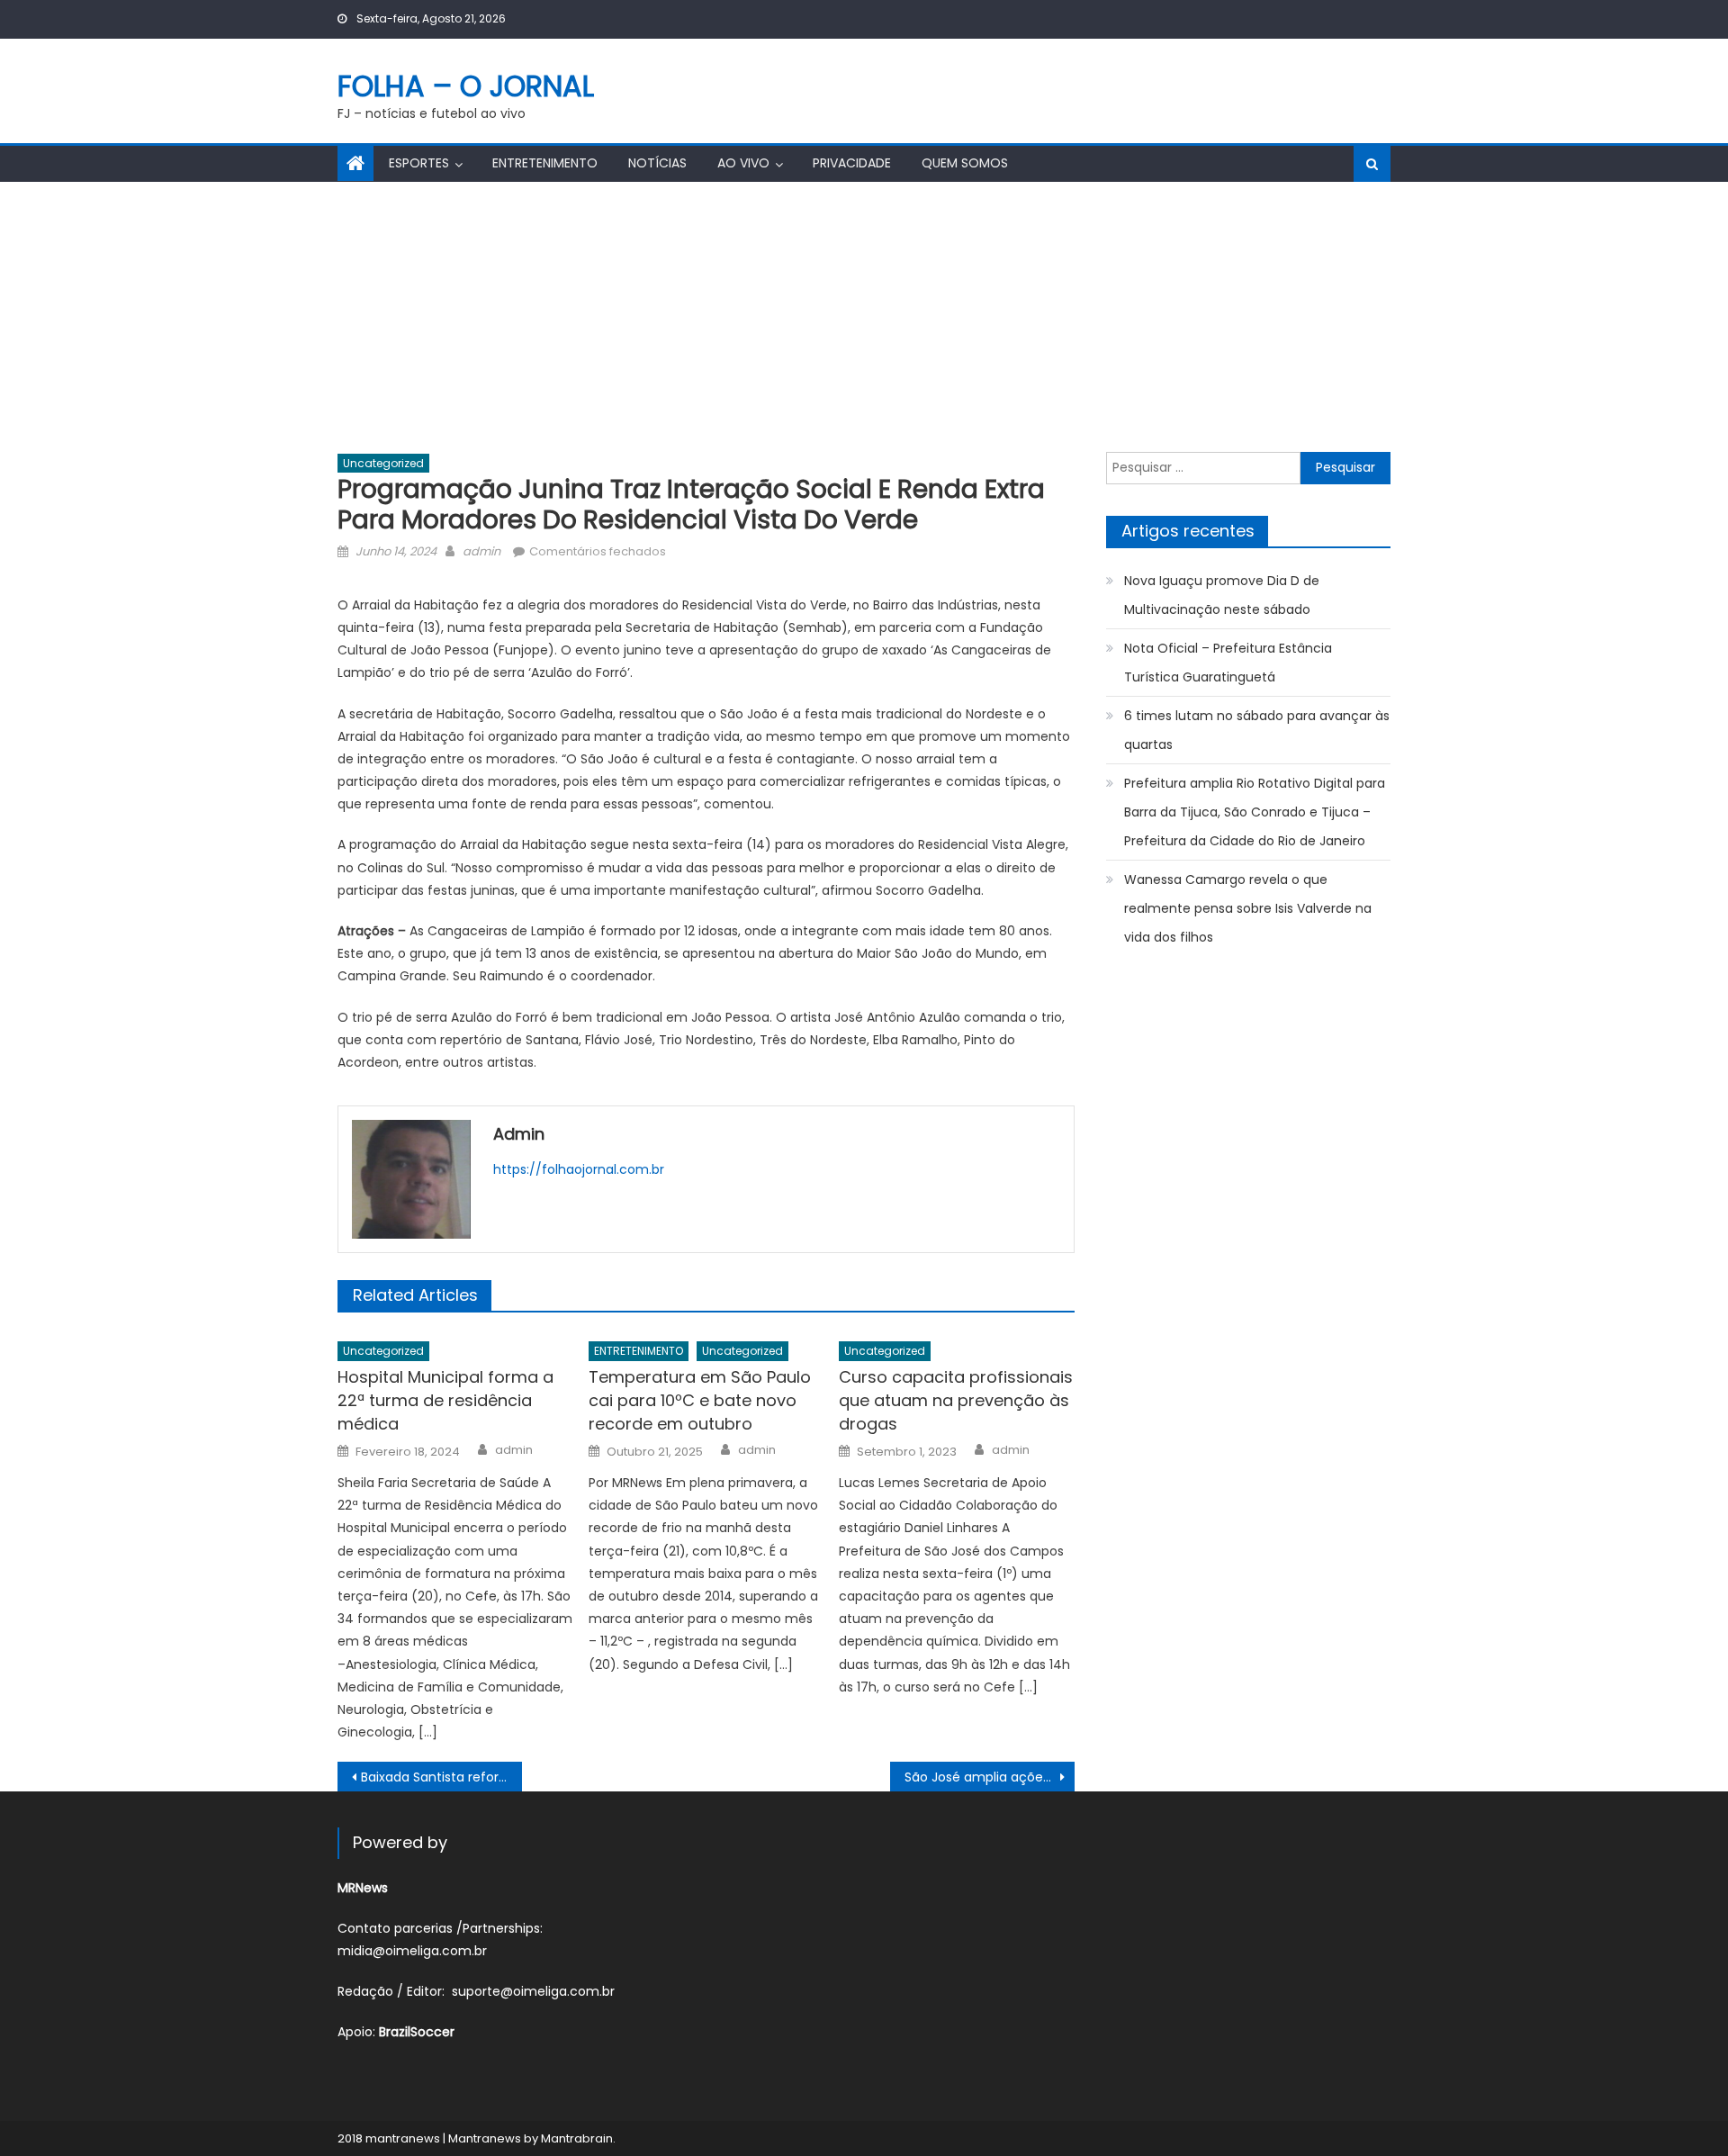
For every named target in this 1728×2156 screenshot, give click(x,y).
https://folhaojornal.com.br (579, 1169)
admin (481, 551)
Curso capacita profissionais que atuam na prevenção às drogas (956, 1400)
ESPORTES (419, 163)
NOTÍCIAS (657, 163)
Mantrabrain (577, 2138)
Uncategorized (383, 463)
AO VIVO (743, 163)
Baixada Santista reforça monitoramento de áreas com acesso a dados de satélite (441, 1777)
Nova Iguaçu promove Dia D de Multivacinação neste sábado (1222, 595)
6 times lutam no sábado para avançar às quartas (1257, 730)
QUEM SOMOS (965, 163)
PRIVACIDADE (852, 163)
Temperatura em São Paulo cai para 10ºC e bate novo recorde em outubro (700, 1400)
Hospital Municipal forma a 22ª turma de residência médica (445, 1400)
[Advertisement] (864, 317)
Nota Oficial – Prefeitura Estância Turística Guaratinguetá (1228, 663)
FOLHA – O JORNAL (466, 86)
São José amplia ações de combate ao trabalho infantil (990, 1777)
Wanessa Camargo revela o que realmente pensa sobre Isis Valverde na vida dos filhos (1248, 908)
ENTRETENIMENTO (545, 163)
